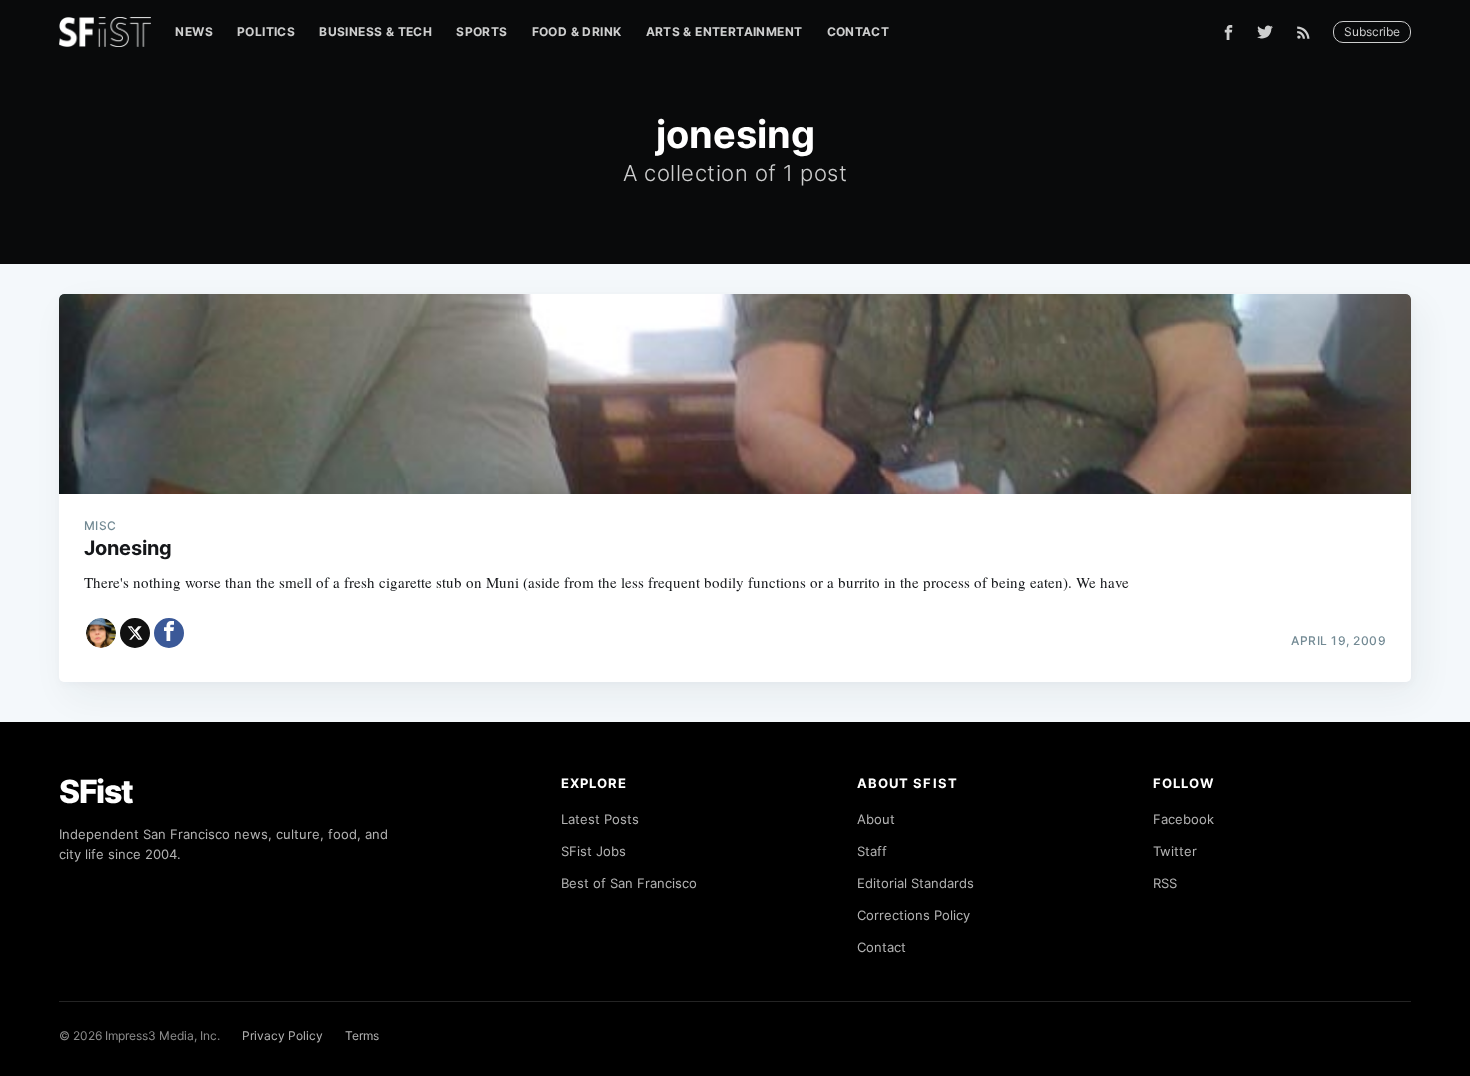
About (876, 819)
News (194, 31)
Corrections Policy (913, 915)
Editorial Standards (915, 883)
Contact (858, 31)
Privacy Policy (282, 1035)
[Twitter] (1265, 32)
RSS (1165, 883)
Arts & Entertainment (724, 31)
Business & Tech (375, 31)
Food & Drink (577, 31)
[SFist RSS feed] (1308, 32)
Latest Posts (600, 819)
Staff (872, 851)
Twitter (1175, 851)
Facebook (1183, 819)
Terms (362, 1035)
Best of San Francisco (629, 883)
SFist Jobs (593, 851)
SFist (96, 791)
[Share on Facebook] (169, 633)
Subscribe (1372, 31)
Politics (266, 31)
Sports (481, 31)
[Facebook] (1228, 32)
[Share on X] (135, 633)
